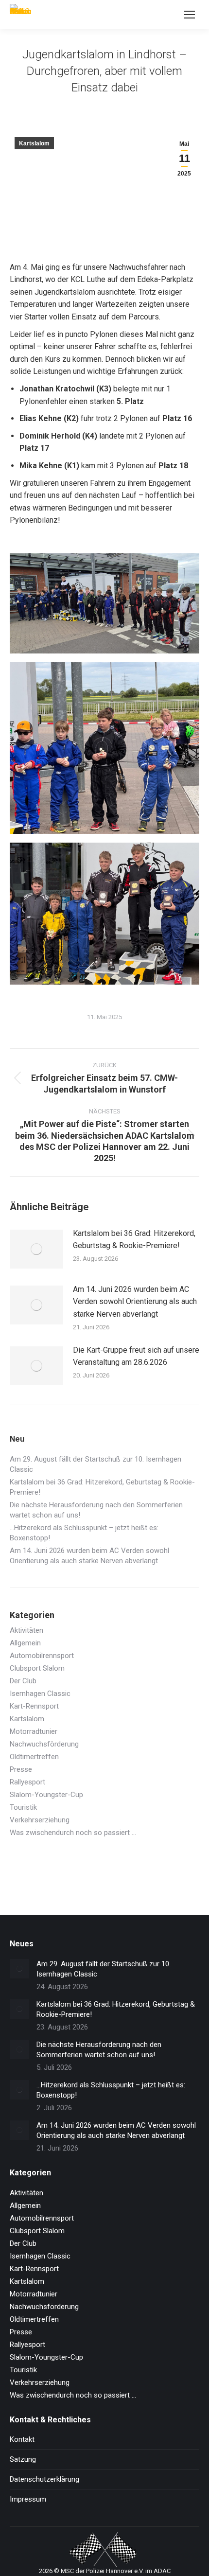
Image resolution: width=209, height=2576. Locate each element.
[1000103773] (104, 914)
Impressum (28, 2499)
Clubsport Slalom (37, 1668)
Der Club (23, 1681)
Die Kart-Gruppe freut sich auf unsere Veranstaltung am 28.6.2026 (136, 1356)
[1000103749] (104, 748)
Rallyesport (27, 1782)
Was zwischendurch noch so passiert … (73, 1833)
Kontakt (22, 2439)
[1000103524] (104, 603)
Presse (21, 1769)
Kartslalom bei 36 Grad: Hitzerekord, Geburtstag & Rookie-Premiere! (134, 1240)
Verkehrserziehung (40, 1820)
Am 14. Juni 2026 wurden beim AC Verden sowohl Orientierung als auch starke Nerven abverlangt (135, 1302)
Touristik (23, 1807)
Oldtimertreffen (34, 1757)
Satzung (23, 2459)
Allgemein (25, 1643)
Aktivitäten (26, 1630)
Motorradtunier (34, 1731)
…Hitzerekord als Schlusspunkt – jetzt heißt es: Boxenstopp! (84, 1533)
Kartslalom (34, 143)
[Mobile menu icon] (190, 15)
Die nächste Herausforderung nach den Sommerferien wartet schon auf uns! (96, 1510)
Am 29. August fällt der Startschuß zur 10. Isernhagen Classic (96, 1464)
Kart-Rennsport (34, 1706)
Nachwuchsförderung (44, 1744)
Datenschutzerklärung (44, 2479)
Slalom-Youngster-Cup (46, 1795)
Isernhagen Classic (40, 1694)
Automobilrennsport (42, 1656)
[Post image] (36, 1249)
